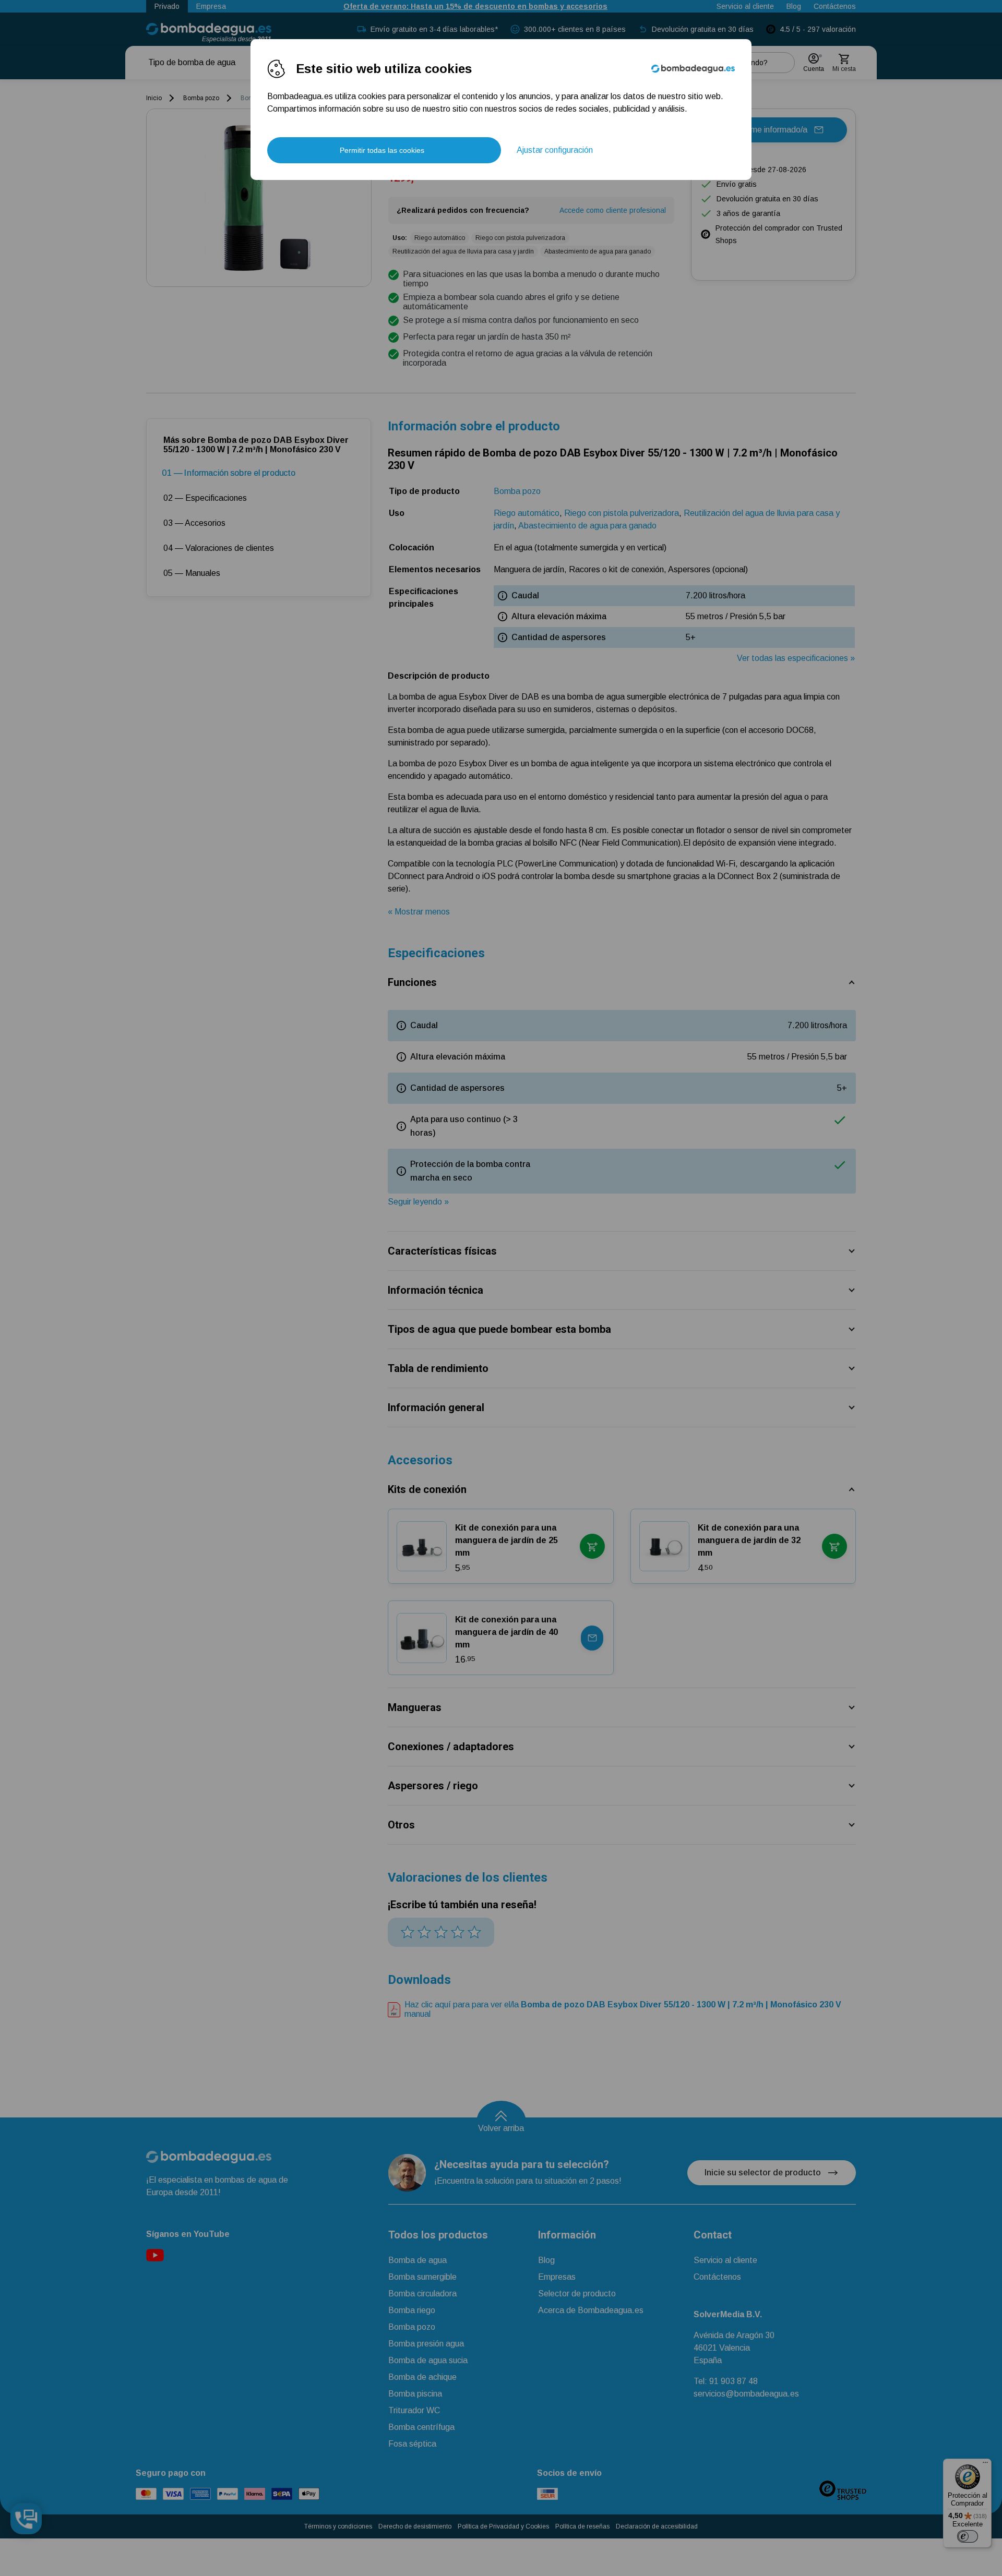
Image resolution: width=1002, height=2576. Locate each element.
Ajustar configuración (555, 150)
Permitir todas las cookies (382, 150)
